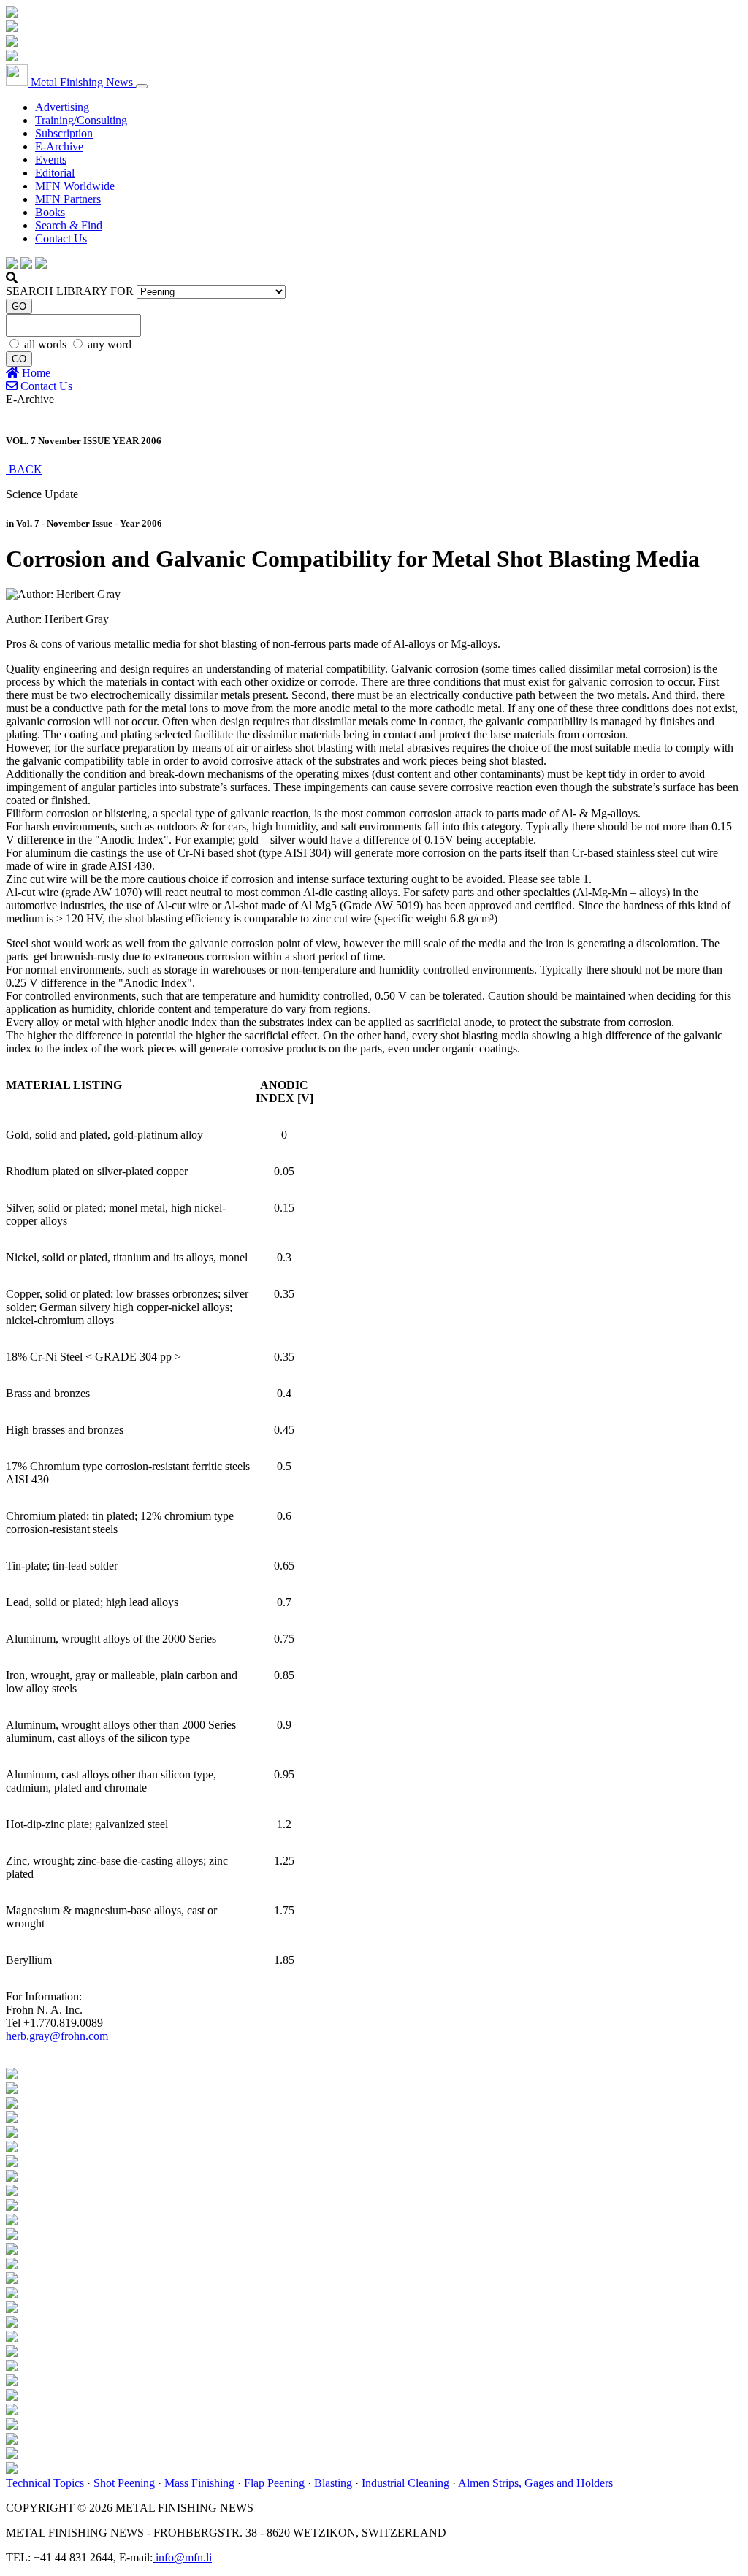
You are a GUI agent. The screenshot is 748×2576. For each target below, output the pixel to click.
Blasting (333, 2483)
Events (51, 160)
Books (50, 212)
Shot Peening (124, 2483)
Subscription (64, 133)
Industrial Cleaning (405, 2483)
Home (35, 373)
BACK (24, 469)
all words (47, 344)
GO (19, 306)
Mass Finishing (199, 2483)
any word (110, 344)
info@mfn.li (182, 2557)
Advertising (62, 107)
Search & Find (69, 225)
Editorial (55, 173)
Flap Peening (274, 2483)
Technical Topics (45, 2483)
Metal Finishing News (82, 82)
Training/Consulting (81, 120)
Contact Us (61, 238)
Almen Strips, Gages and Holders (535, 2483)
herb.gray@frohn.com (57, 2036)
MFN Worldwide (75, 186)
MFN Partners (68, 199)
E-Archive (59, 146)
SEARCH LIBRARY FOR (70, 291)
